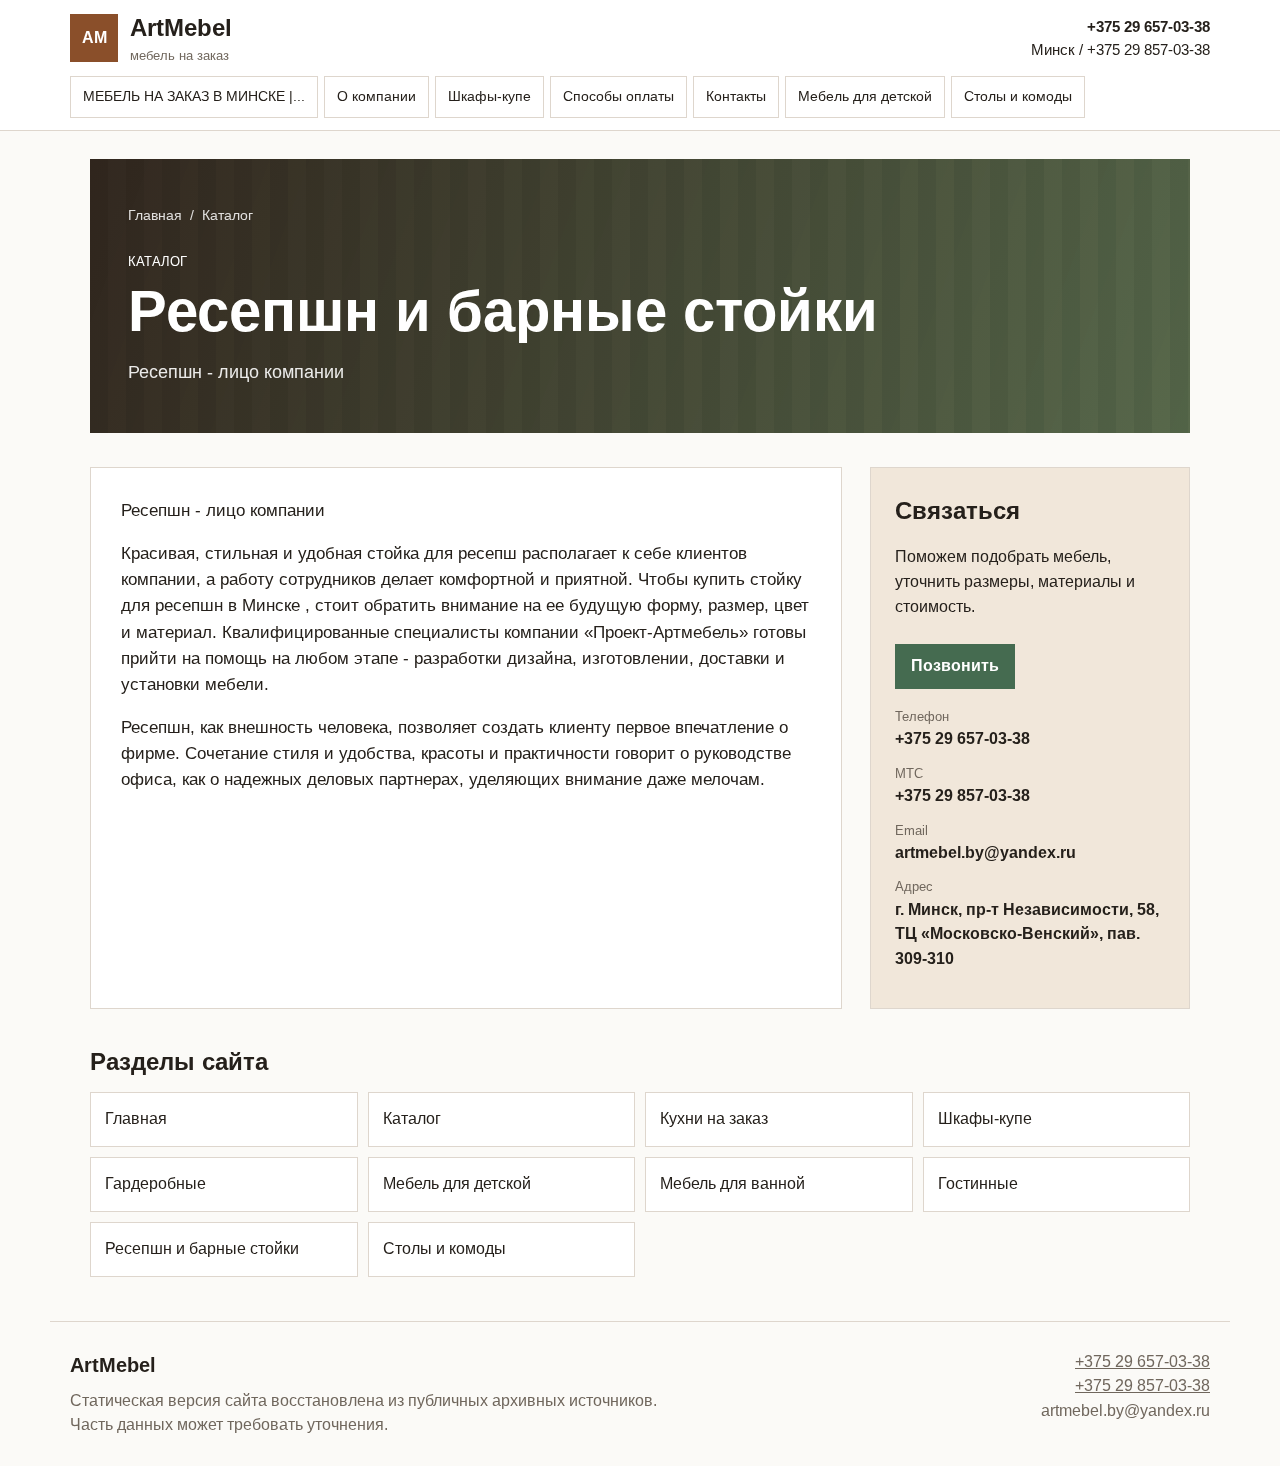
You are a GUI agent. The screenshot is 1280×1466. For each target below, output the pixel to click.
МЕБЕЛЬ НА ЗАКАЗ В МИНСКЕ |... (194, 96)
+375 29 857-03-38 (1142, 1385)
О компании (376, 96)
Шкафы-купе (489, 96)
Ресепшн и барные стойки (202, 1248)
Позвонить (955, 665)
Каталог (412, 1118)
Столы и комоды (1018, 96)
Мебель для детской (865, 96)
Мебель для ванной (732, 1183)
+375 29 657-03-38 (1148, 26)
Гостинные (978, 1183)
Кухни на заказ (714, 1118)
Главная (155, 215)
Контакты (736, 96)
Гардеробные (155, 1183)
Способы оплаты (618, 96)
